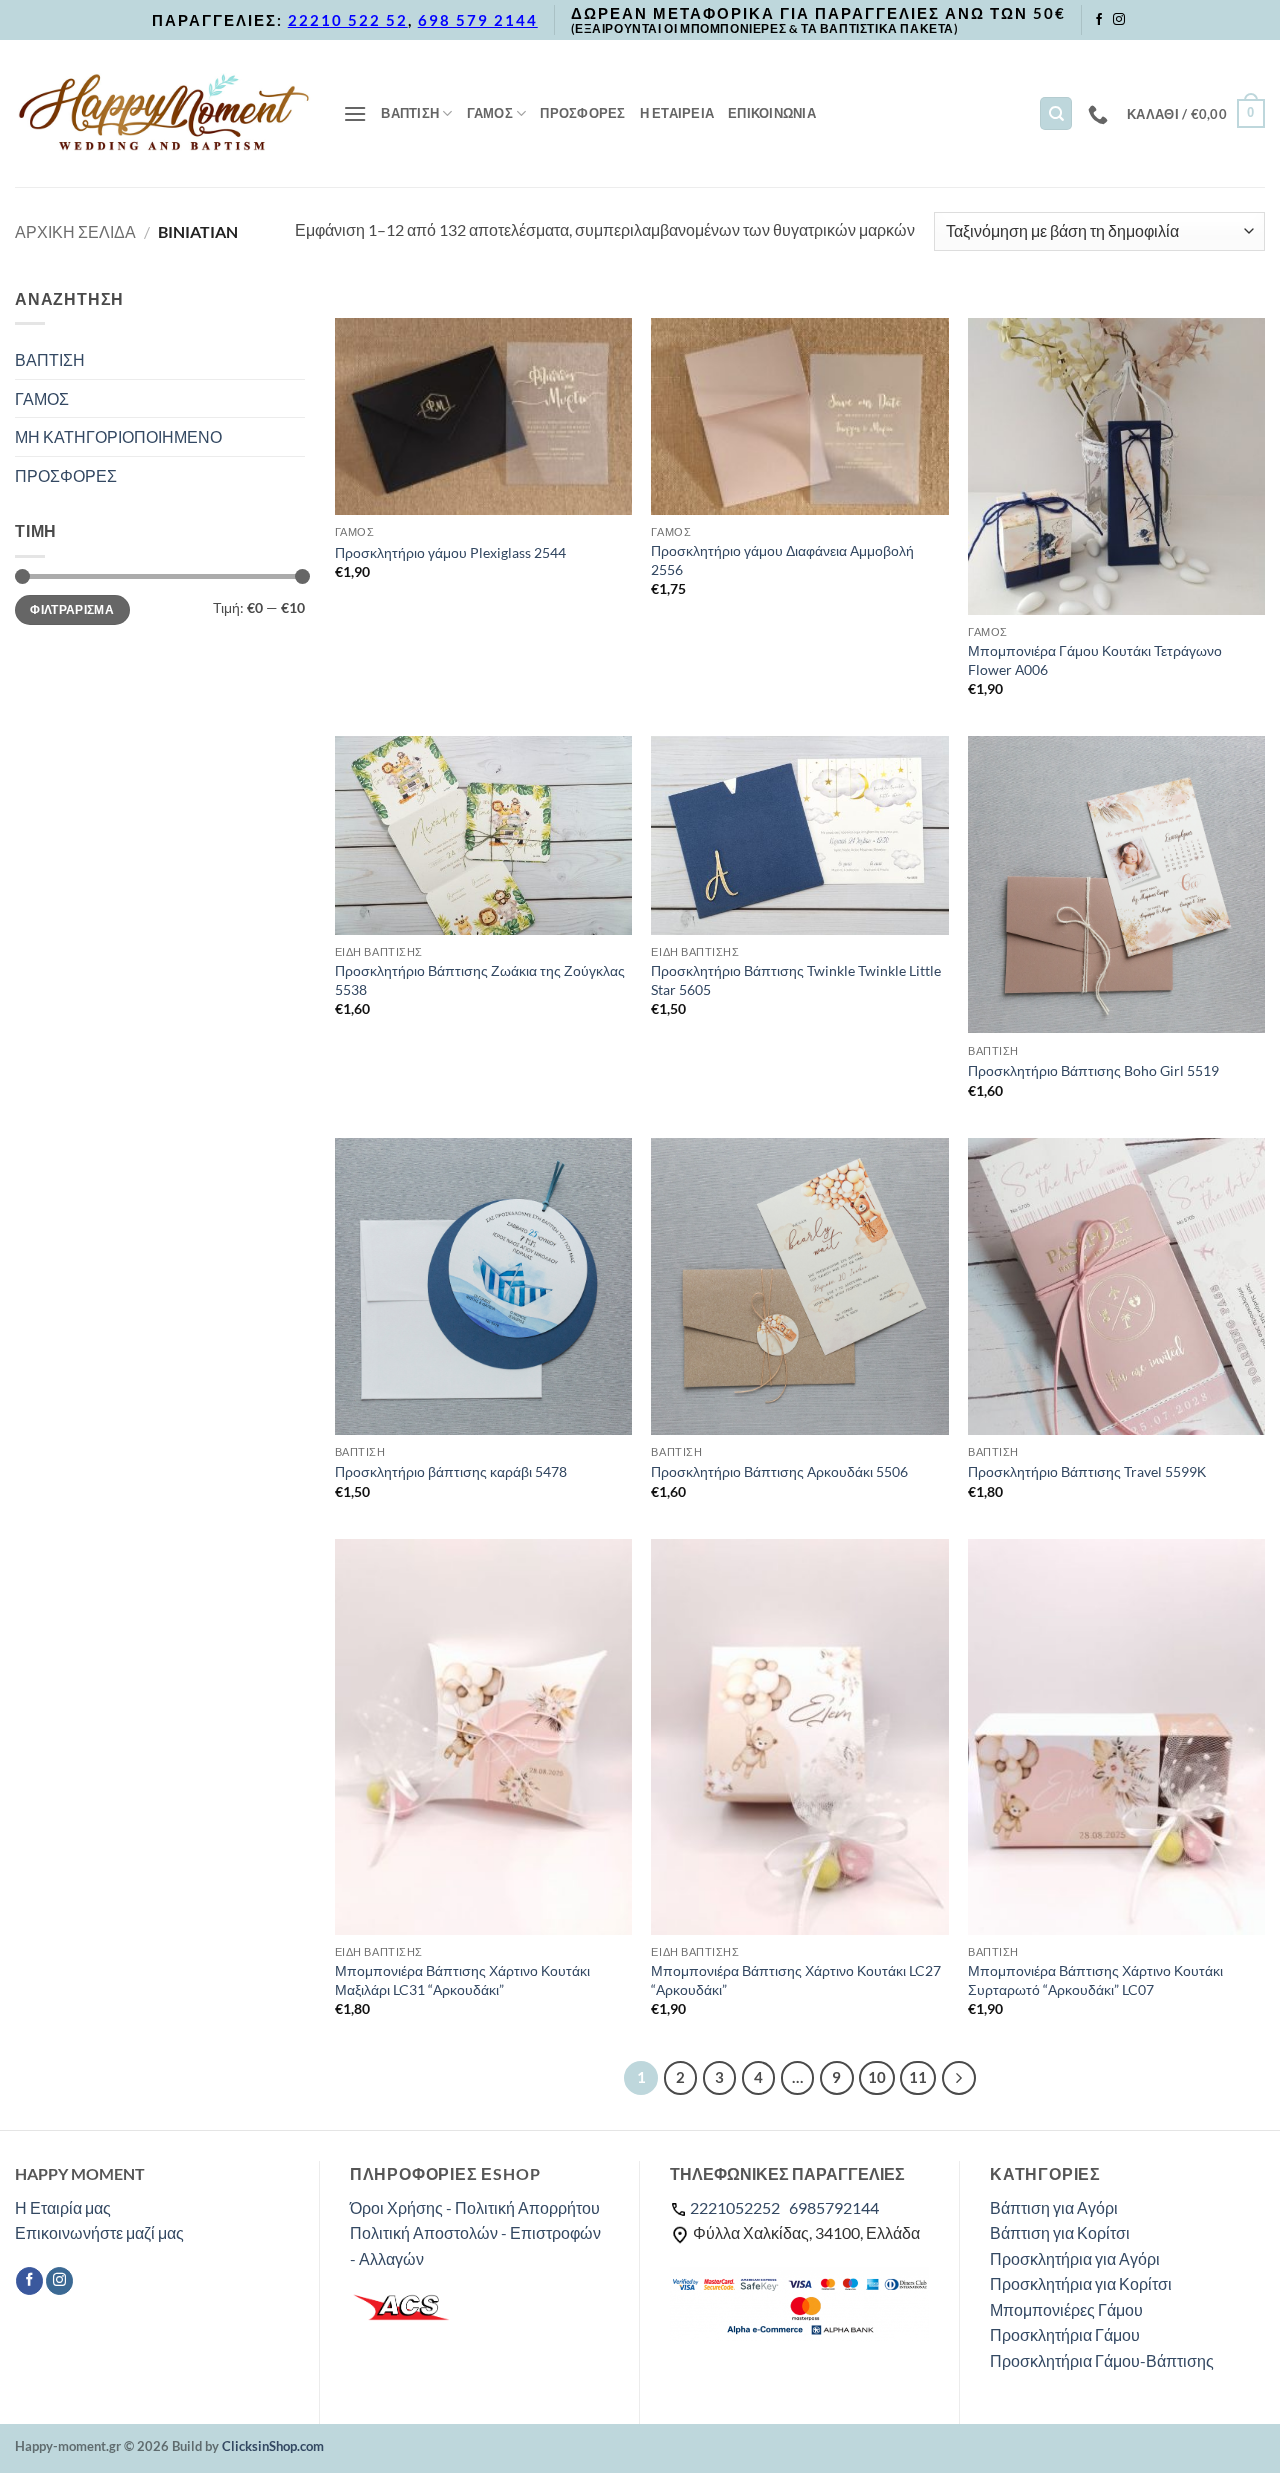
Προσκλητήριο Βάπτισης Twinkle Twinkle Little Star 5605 (796, 980)
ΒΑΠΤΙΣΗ (410, 113)
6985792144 (834, 2207)
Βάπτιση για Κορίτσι (1060, 2232)
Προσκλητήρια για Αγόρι (1075, 2258)
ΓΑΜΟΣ (490, 113)
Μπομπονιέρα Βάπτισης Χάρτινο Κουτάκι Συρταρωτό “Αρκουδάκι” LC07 (1095, 1980)
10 (877, 2077)
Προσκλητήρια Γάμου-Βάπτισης (1102, 2360)
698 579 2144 (478, 20)
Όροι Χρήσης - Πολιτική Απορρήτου (475, 2207)
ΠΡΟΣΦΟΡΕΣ (66, 475)
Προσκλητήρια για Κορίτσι (1081, 2283)
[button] (355, 113)
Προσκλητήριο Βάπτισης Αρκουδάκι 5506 (779, 1471)
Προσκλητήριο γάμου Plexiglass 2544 (450, 552)
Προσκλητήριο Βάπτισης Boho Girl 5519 (1093, 1070)
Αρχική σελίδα (75, 231)
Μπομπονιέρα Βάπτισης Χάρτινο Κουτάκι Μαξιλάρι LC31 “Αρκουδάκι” (462, 1980)
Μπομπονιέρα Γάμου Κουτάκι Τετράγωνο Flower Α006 (1095, 660)
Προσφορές (582, 113)
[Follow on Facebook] (1099, 20)
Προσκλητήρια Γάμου (1065, 2334)
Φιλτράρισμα (72, 609)
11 (918, 2077)
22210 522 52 (348, 20)
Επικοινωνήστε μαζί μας (99, 2232)
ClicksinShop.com (273, 2446)
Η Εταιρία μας (63, 2207)
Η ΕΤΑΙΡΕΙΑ (677, 113)
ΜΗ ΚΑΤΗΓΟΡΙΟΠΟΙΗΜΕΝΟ (118, 436)
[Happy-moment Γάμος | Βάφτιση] (164, 113)
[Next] (959, 2078)
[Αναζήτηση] (1056, 113)
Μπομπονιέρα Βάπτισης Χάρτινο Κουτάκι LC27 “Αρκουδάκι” (796, 1980)
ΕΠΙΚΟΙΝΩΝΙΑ (772, 113)
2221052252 (735, 2207)
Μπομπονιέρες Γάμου (1066, 2309)
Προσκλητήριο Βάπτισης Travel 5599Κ (1087, 1471)
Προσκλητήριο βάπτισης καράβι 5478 (451, 1471)
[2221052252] (1100, 114)
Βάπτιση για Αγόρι (1054, 2207)
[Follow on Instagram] (1119, 20)
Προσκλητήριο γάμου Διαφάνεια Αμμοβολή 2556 (782, 560)
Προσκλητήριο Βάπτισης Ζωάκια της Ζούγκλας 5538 (480, 980)
